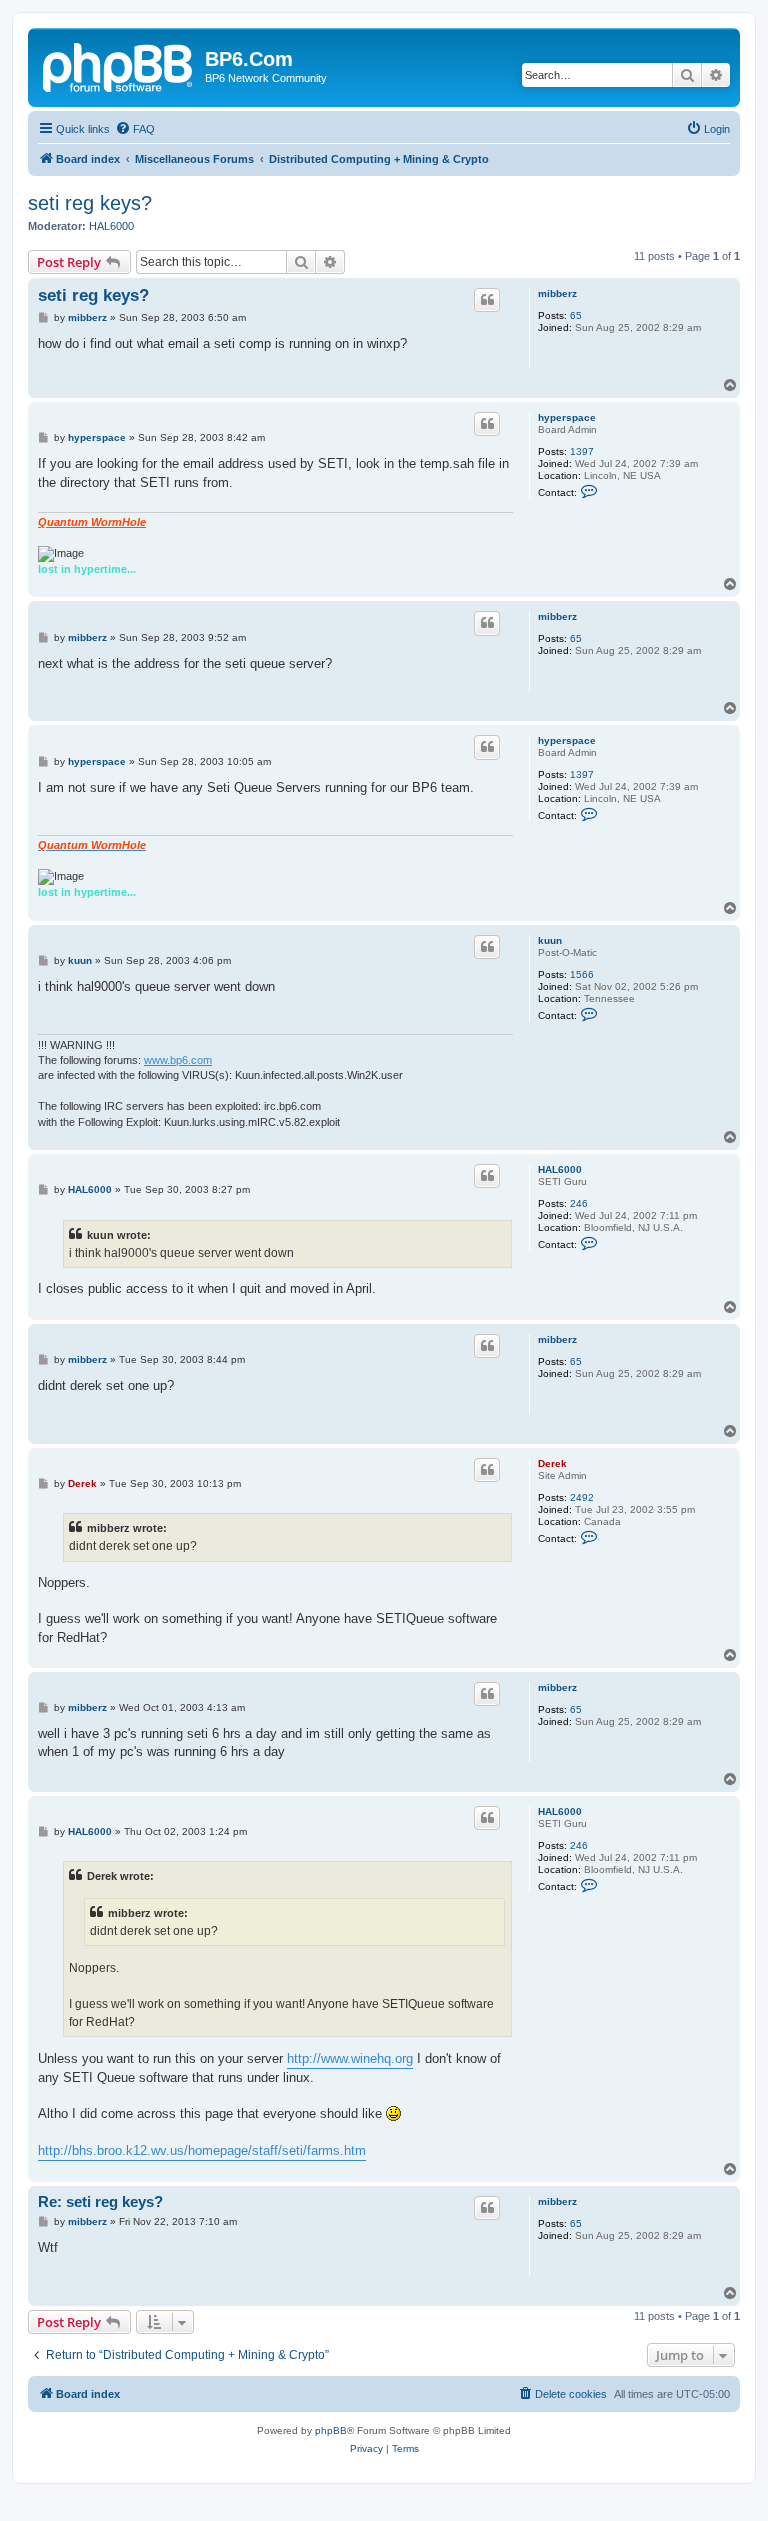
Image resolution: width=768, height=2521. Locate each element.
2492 (582, 1497)
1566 (582, 974)
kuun (550, 940)
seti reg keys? (90, 203)
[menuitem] (135, 129)
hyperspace (567, 417)
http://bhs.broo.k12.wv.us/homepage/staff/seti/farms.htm (202, 2150)
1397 (582, 451)
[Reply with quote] (487, 300)
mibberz (557, 293)
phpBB (331, 2430)
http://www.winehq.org (350, 2058)
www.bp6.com (178, 1060)
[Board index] (119, 65)
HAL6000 (111, 226)
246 (579, 1203)
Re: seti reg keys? (100, 2201)
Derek (552, 1463)
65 (576, 315)
